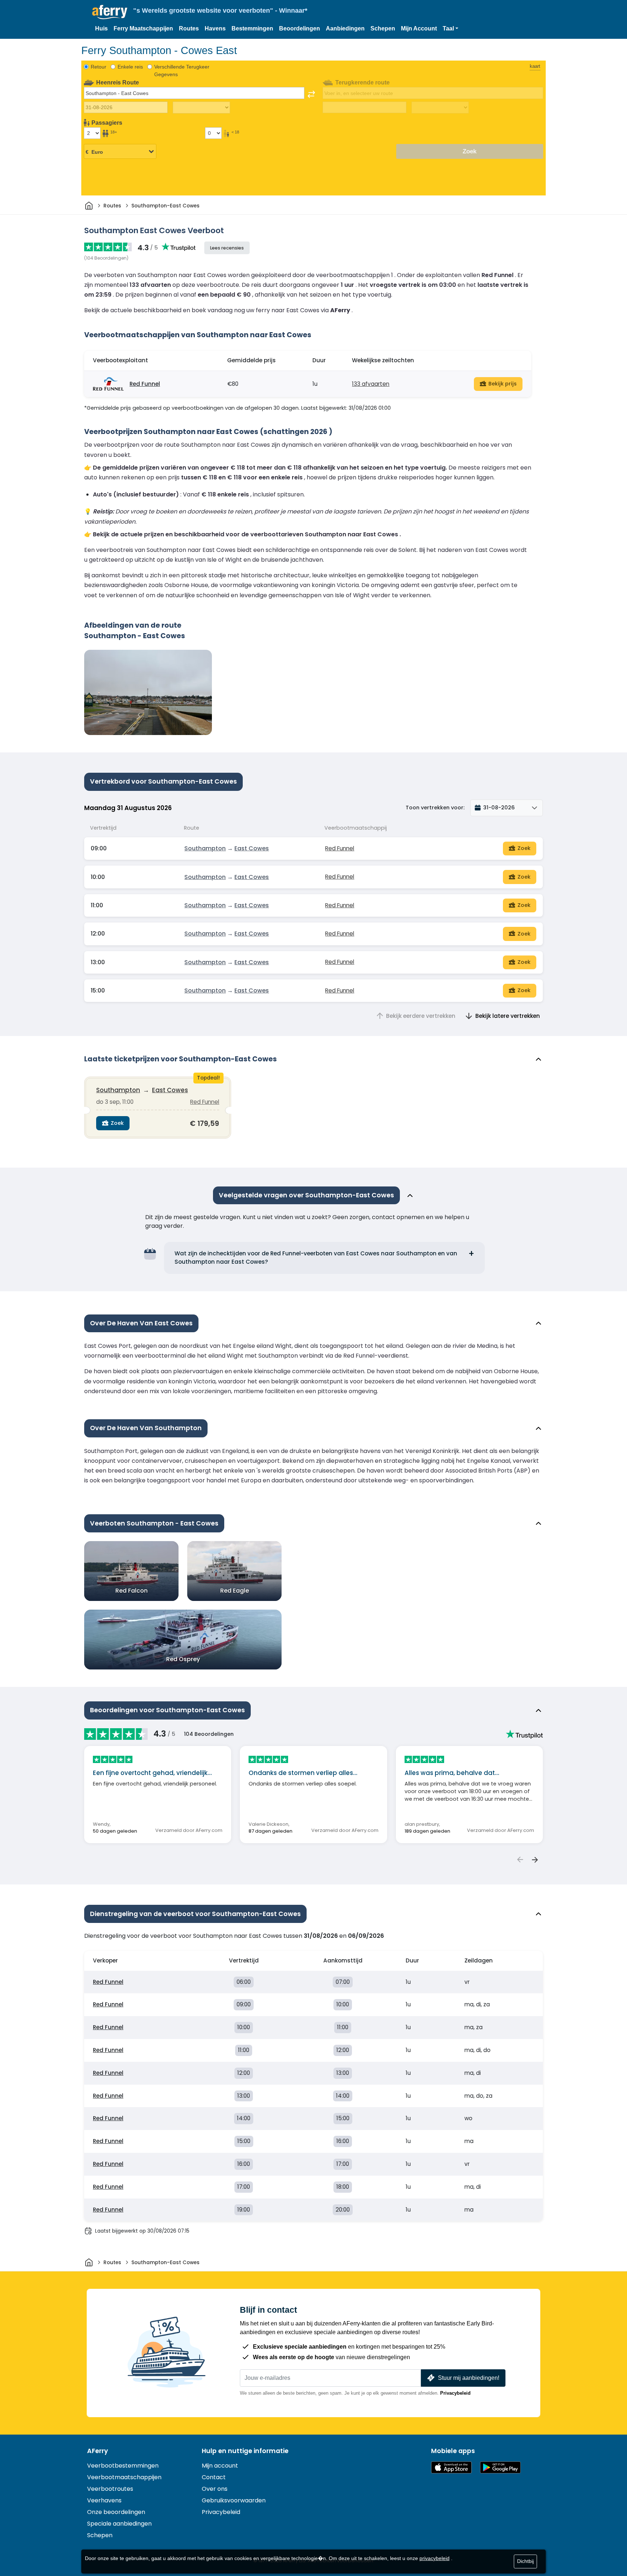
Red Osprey (183, 1659)
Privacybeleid (455, 2393)
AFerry (98, 2451)
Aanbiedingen (345, 28)
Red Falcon (132, 1591)
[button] (450, 29)
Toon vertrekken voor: (435, 808)
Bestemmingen (252, 28)
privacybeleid (435, 2558)
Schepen (383, 28)
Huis (101, 28)
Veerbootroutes (110, 2489)
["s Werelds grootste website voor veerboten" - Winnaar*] (110, 12)
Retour (99, 67)
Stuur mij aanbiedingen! (469, 2378)
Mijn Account (419, 28)
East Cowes (252, 848)
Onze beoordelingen (116, 2512)
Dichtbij (525, 2561)
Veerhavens (104, 2500)
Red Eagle (235, 1591)
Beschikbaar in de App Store (451, 2467)
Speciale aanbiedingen (119, 2524)
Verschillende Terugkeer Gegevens (182, 71)
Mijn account (220, 2466)
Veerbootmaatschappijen (124, 2477)
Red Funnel (145, 384)
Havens (215, 28)
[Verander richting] (311, 94)
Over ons (215, 2489)
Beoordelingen (300, 28)
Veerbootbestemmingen (123, 2466)
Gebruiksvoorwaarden (234, 2500)
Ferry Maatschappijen (143, 28)
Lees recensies (227, 248)
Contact (214, 2477)
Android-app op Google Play (500, 2467)
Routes (189, 28)
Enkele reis (130, 67)
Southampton (205, 848)
